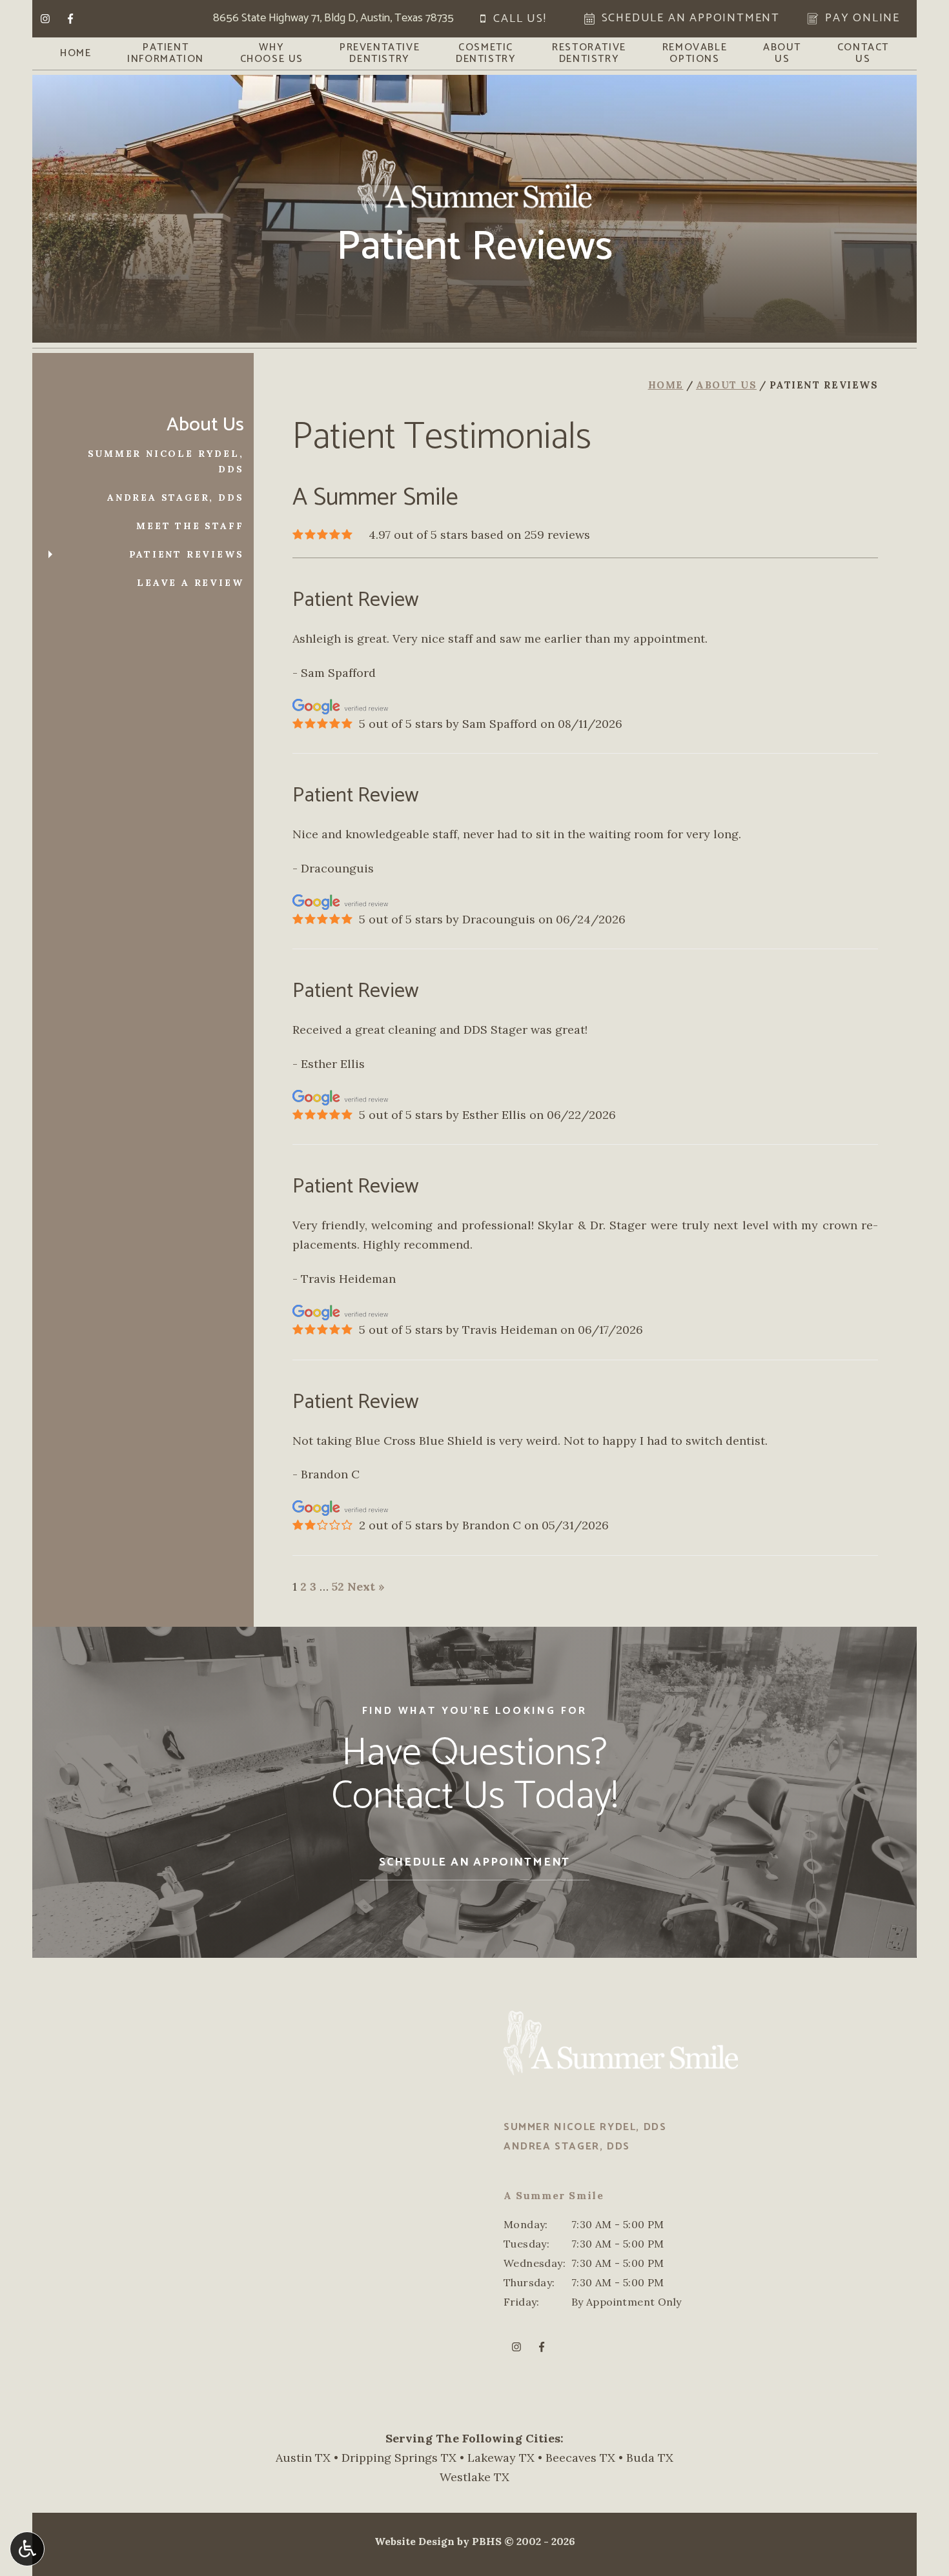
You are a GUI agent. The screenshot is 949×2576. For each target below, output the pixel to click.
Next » (366, 1586)
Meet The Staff (190, 526)
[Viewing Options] (27, 2549)
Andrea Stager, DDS (175, 498)
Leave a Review (190, 583)
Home (76, 54)
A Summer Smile (554, 2195)
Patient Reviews (187, 554)
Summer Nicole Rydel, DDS (166, 461)
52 (338, 1586)
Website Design (414, 2541)
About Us (726, 385)
